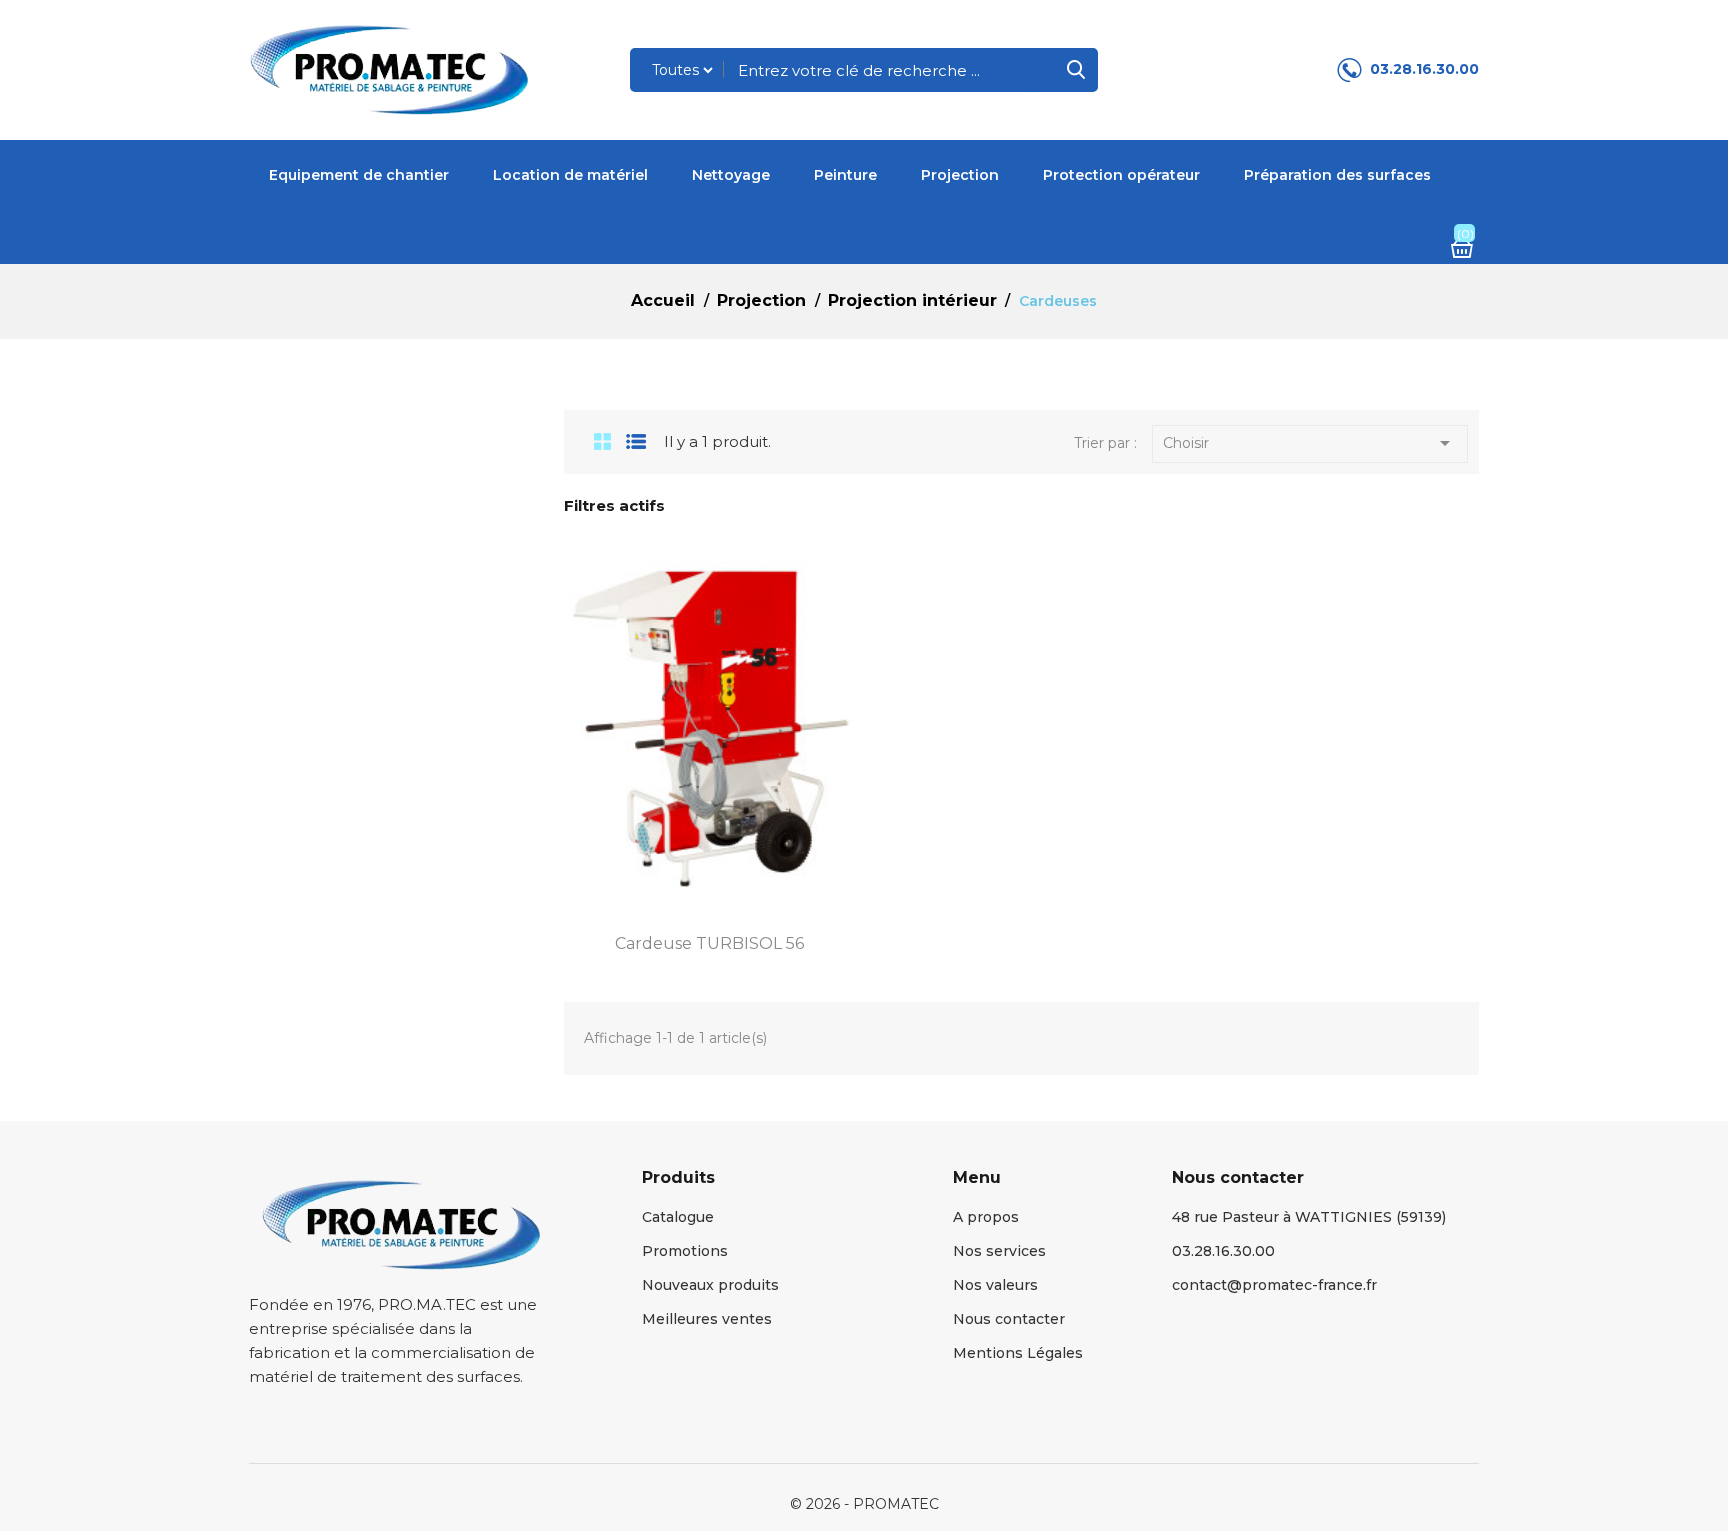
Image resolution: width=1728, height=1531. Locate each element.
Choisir (1310, 443)
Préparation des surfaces (1337, 175)
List (636, 441)
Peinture (845, 175)
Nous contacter (1009, 1319)
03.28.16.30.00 (1424, 69)
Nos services (999, 1251)
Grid (595, 441)
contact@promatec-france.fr (1274, 1285)
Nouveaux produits (710, 1285)
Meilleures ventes (707, 1319)
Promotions (685, 1251)
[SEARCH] (1076, 70)
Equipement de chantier (359, 175)
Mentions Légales (1018, 1353)
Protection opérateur (1121, 175)
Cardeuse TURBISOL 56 (709, 943)
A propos (986, 1217)
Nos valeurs (995, 1285)
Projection (960, 175)
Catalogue (678, 1217)
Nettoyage (731, 175)
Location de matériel (570, 175)
